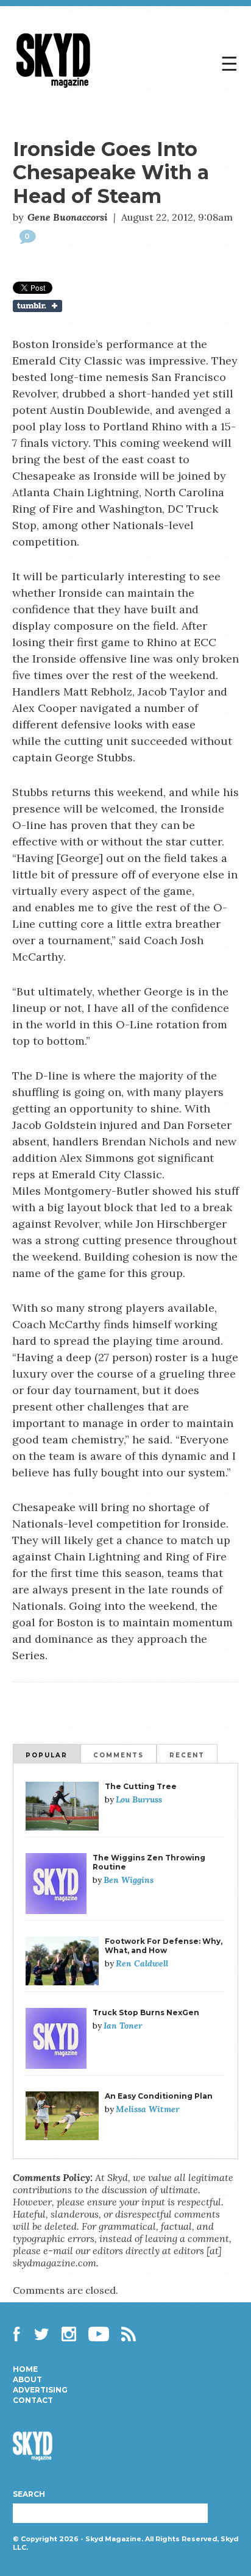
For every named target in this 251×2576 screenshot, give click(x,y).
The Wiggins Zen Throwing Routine (149, 1862)
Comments (118, 1755)
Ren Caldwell (142, 1963)
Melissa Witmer (147, 2109)
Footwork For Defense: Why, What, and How (164, 1946)
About (27, 2380)
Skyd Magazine (54, 87)
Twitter (42, 2334)
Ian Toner (123, 2026)
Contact (33, 2400)
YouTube (99, 2334)
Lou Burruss (139, 1799)
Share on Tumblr (126, 306)
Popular (47, 1755)
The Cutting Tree (141, 1786)
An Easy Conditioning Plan (159, 2096)
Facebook (20, 2334)
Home (25, 2369)
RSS (129, 2334)
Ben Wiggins (129, 1880)
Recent (187, 1755)
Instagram (69, 2334)
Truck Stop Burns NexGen (146, 2012)
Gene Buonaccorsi (68, 217)
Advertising (40, 2390)
